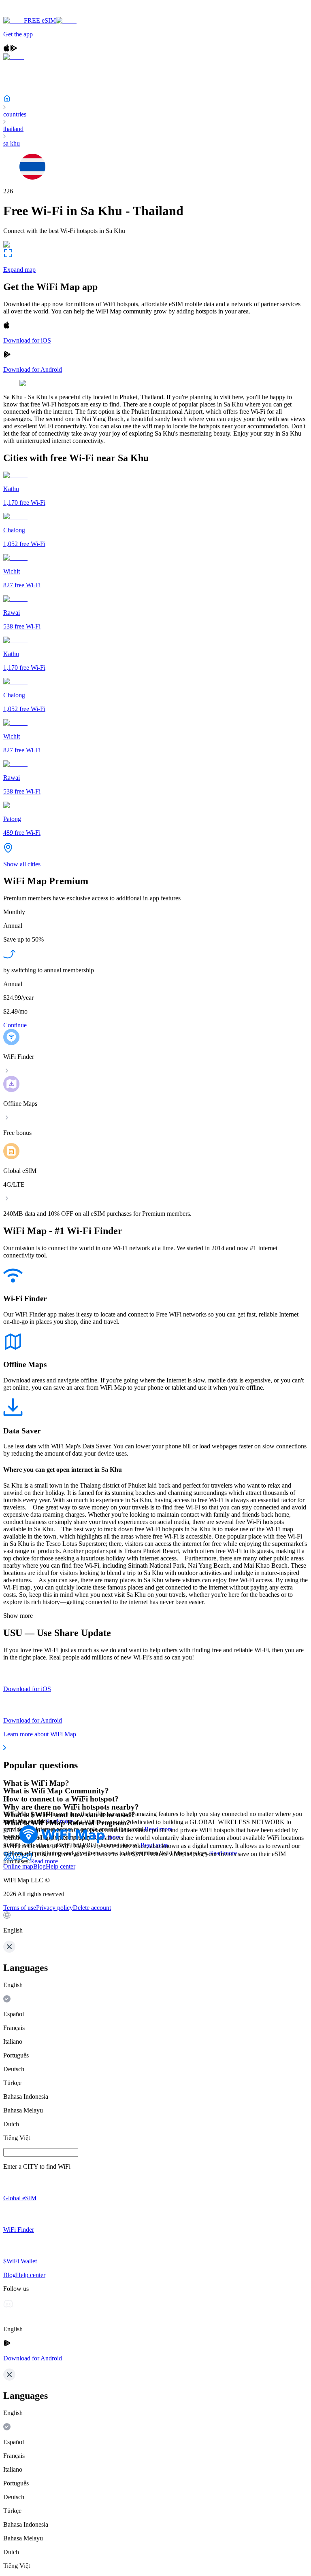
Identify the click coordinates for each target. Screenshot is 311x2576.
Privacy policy (54, 1908)
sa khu (12, 143)
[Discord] (18, 1859)
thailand (13, 129)
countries (15, 114)
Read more (44, 1861)
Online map (18, 1866)
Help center (61, 1866)
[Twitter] (8, 1859)
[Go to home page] (32, 13)
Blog (39, 1866)
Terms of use (20, 1908)
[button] (155, 1923)
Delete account (92, 1908)
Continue (15, 1025)
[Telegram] (28, 1859)
